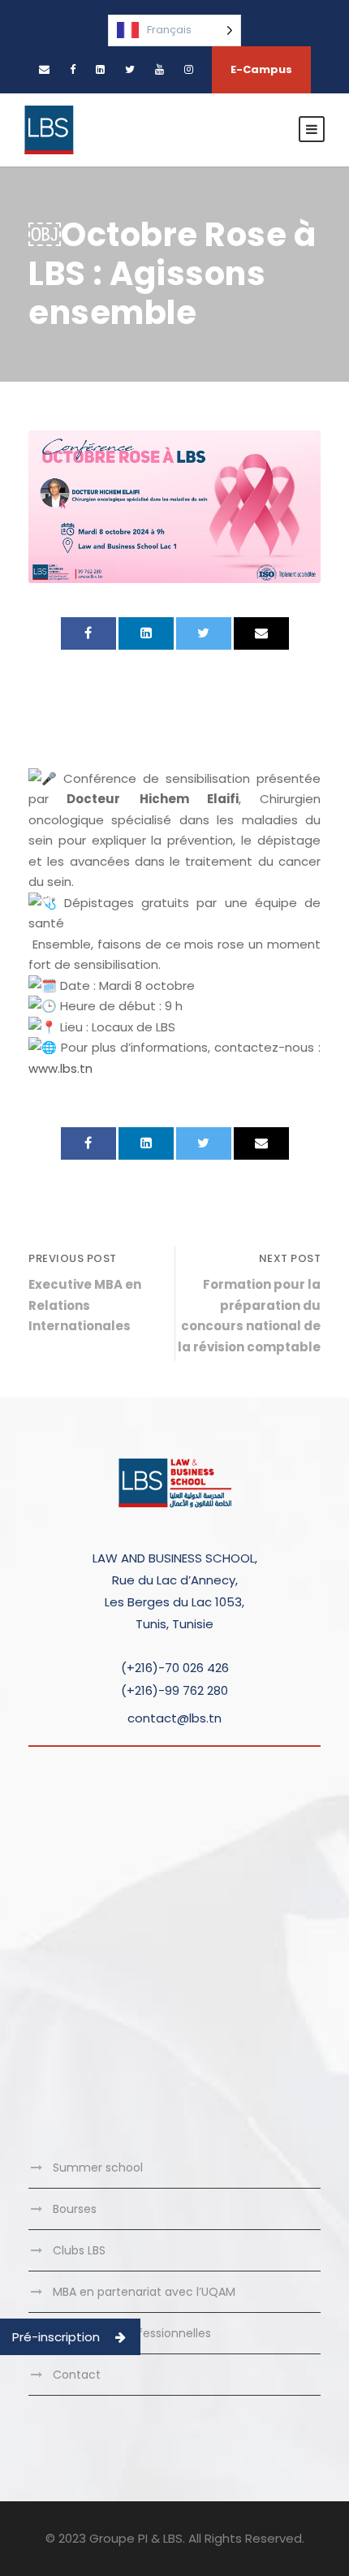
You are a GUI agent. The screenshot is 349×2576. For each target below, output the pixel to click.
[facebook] (73, 69)
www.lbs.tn (60, 1068)
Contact (77, 2375)
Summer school (98, 2168)
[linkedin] (100, 69)
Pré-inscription (56, 2337)
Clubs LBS (79, 2250)
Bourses (75, 2209)
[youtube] (159, 69)
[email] (44, 69)
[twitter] (130, 69)
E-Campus (261, 69)
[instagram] (189, 69)
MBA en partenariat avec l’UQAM (144, 2292)
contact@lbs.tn (174, 1718)
